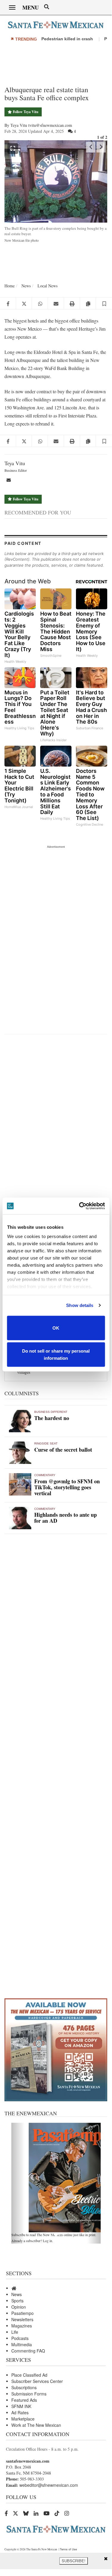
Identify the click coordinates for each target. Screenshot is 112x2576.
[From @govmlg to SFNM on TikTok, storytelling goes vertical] (20, 1484)
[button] (104, 303)
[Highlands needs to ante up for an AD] (20, 1518)
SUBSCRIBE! (74, 2561)
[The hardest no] (20, 1421)
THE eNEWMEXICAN (31, 2113)
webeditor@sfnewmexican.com (49, 2485)
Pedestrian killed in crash (68, 39)
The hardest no (52, 1418)
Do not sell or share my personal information (56, 1355)
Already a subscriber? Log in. (32, 2241)
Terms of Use (68, 2549)
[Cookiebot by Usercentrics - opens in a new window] (80, 1206)
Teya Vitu (15, 463)
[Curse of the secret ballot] (20, 1453)
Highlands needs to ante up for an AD (66, 1518)
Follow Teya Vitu (25, 112)
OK (56, 1328)
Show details (80, 1305)
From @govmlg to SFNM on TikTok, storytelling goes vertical (67, 1487)
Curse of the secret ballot (63, 1450)
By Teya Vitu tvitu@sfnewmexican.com (38, 125)
